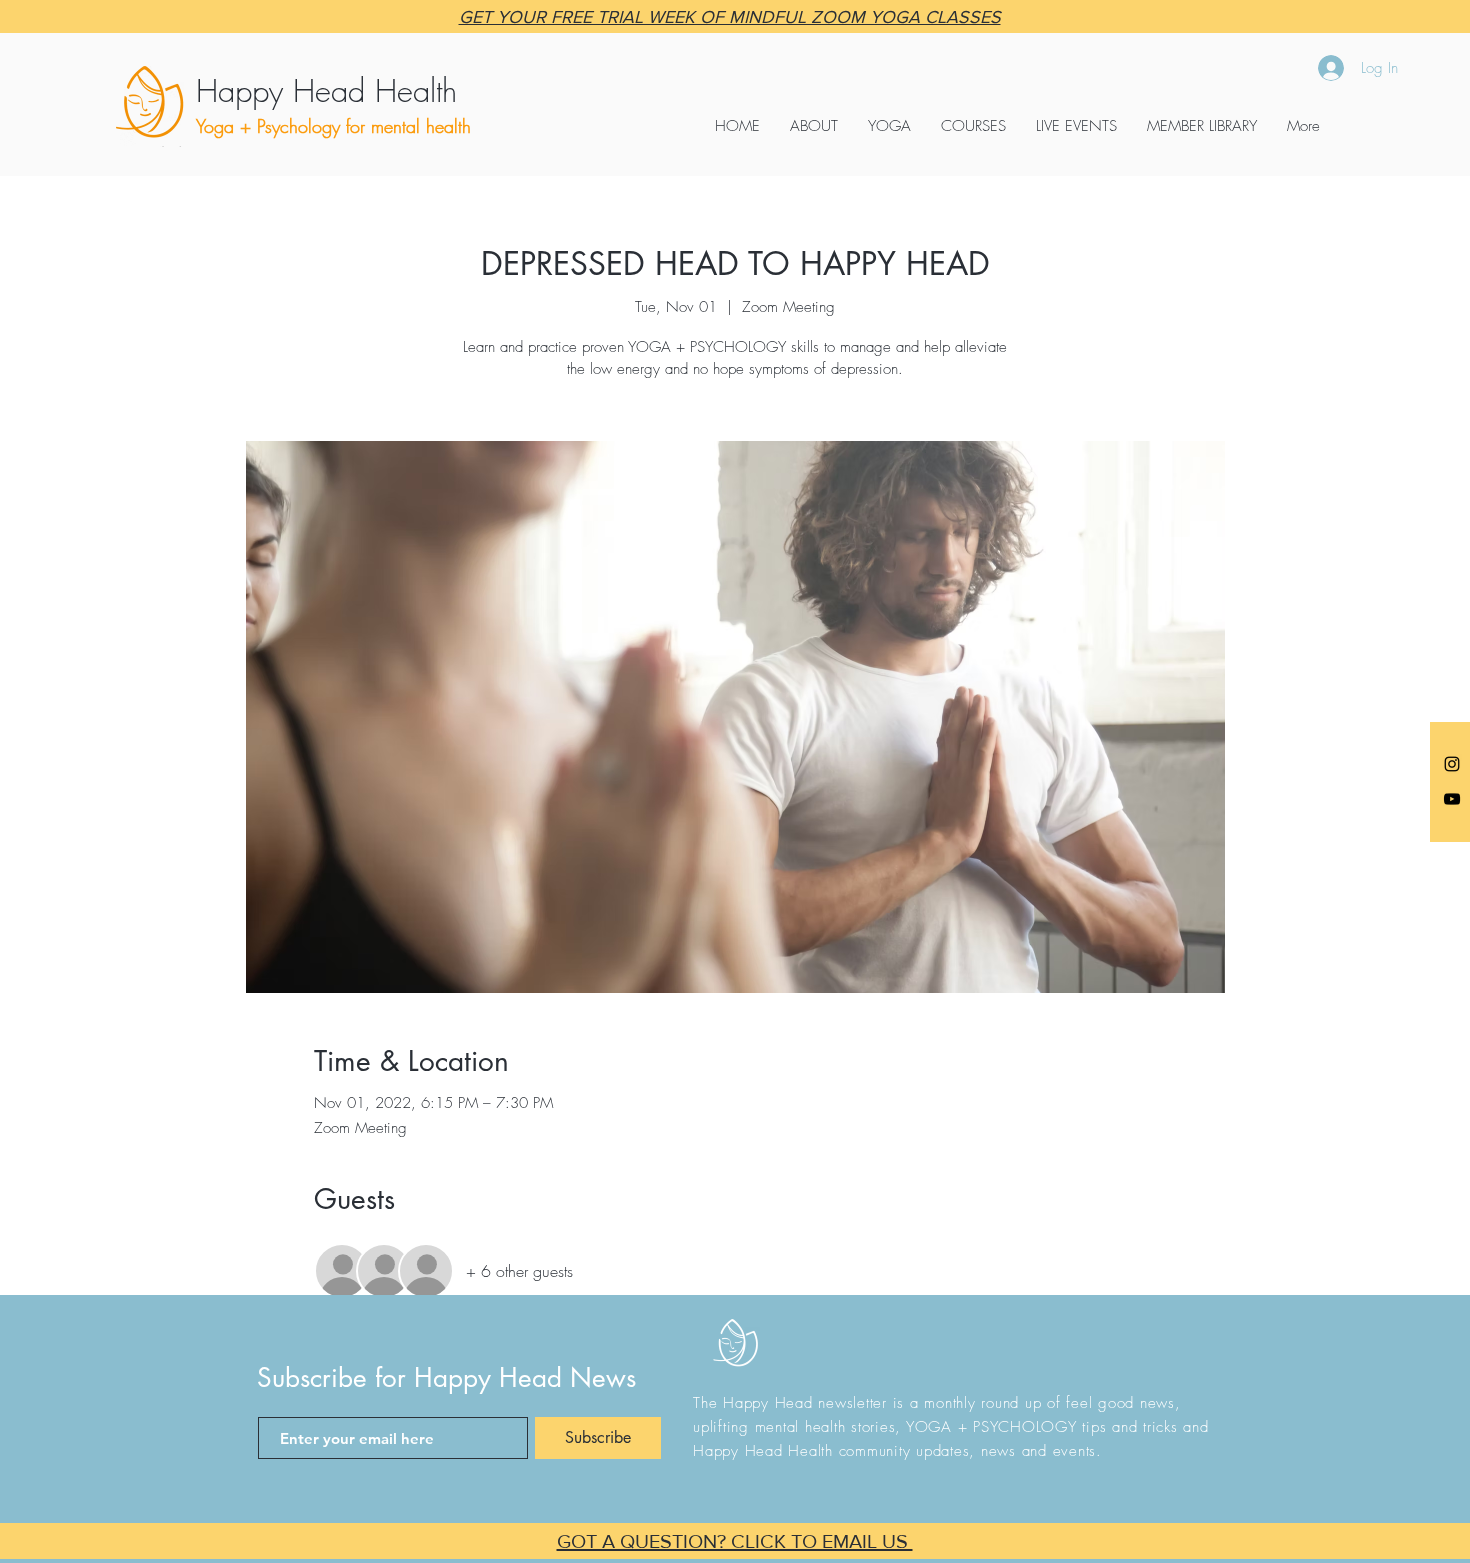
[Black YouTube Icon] (1452, 799)
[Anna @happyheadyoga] (1452, 764)
